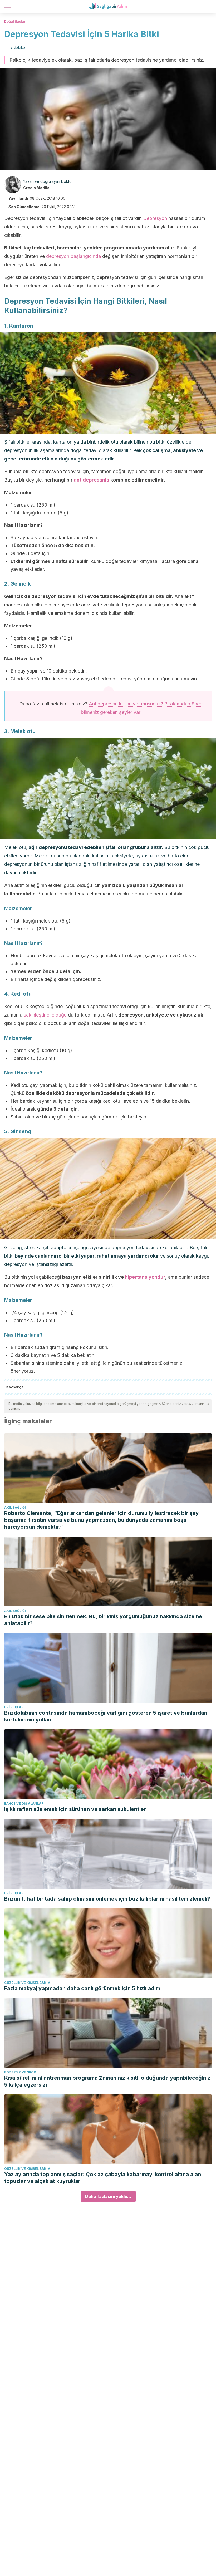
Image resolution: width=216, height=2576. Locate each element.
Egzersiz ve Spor (20, 2072)
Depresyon (155, 218)
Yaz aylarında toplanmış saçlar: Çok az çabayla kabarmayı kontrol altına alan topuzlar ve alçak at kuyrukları (103, 2178)
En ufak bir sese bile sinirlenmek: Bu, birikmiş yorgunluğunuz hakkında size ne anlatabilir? (103, 1620)
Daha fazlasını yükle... (108, 2196)
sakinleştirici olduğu (45, 1015)
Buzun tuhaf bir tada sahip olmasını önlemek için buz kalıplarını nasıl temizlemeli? (107, 1899)
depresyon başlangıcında (73, 256)
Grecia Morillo (36, 188)
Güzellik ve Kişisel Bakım (27, 1983)
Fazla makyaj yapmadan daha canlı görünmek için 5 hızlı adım (82, 1988)
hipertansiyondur (145, 1277)
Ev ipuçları (14, 1707)
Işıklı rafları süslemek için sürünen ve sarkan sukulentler (75, 1809)
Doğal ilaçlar (15, 21)
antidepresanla (92, 480)
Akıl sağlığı (15, 1507)
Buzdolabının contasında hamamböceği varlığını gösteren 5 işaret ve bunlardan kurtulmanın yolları (106, 1716)
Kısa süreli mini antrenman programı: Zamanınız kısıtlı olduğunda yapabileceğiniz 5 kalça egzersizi (107, 2081)
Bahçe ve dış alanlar (24, 1804)
